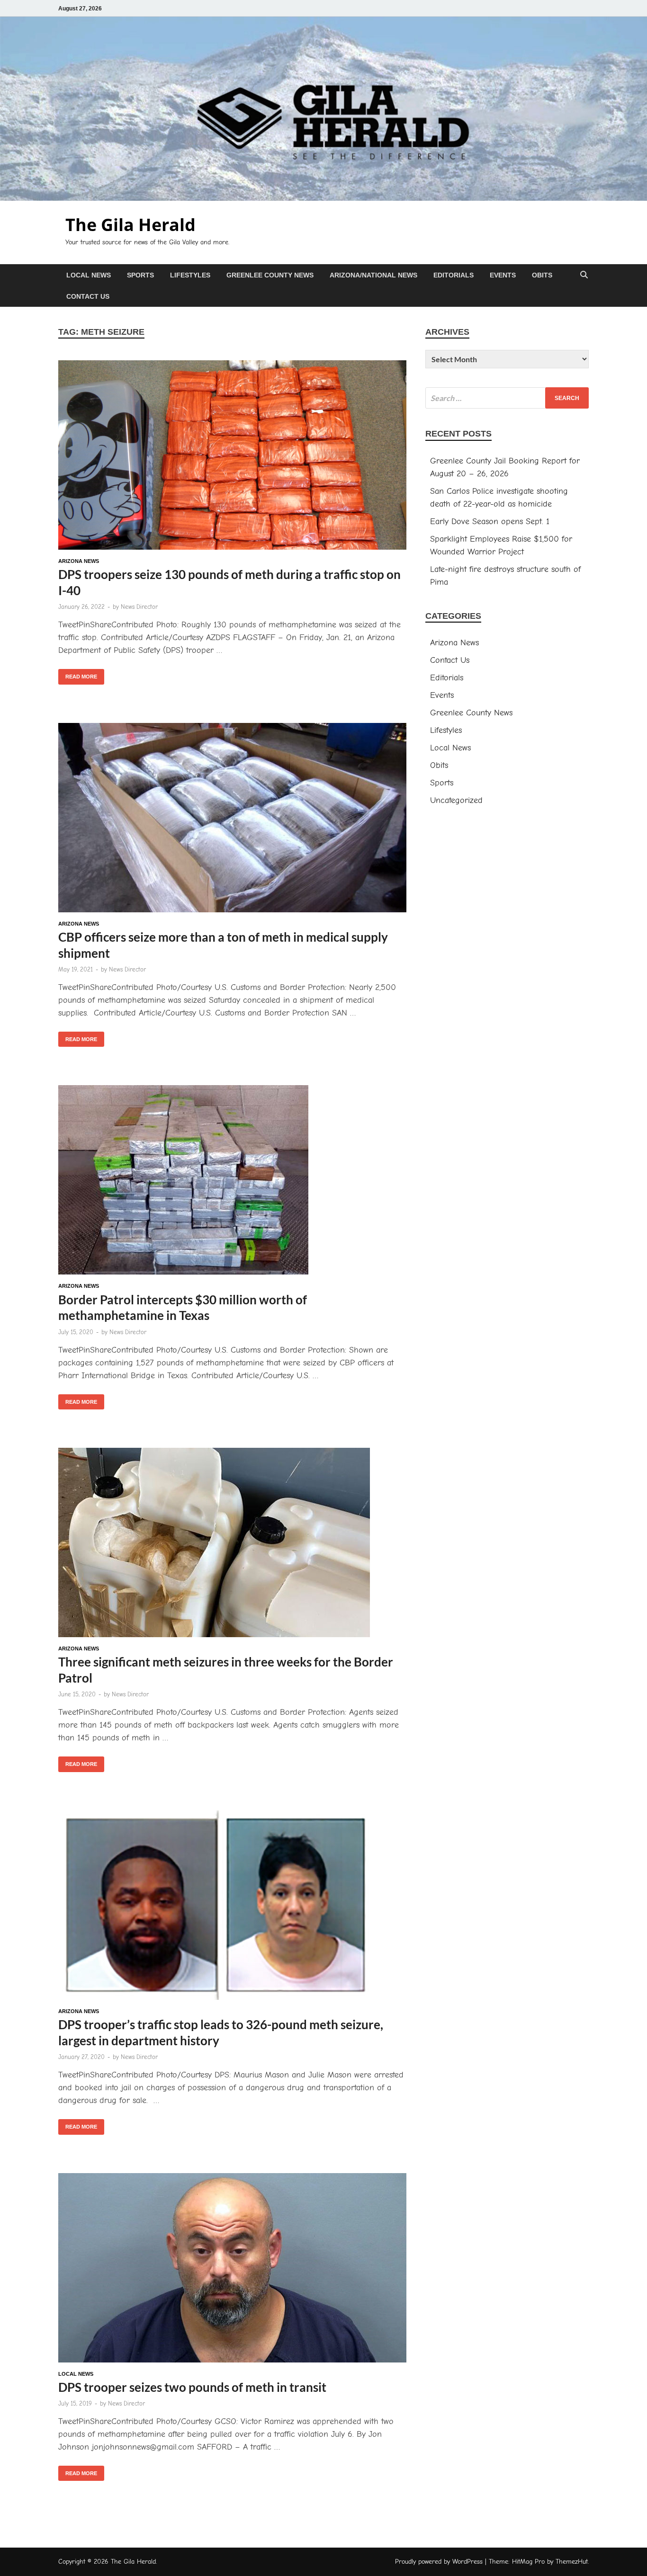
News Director (139, 607)
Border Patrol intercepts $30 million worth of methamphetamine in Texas (183, 1308)
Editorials (454, 275)
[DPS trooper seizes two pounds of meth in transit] (232, 2270)
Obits (542, 275)
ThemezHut (572, 2562)
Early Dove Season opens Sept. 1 (490, 521)
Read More (78, 674)
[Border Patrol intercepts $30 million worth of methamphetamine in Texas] (232, 1182)
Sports (140, 275)
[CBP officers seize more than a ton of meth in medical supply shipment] (232, 820)
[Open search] (584, 275)
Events (503, 275)
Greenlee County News (270, 275)
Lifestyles (190, 275)
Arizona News (79, 561)
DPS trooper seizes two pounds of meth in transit (192, 2387)
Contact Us (88, 296)
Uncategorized (456, 800)
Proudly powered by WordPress (439, 2562)
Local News (89, 275)
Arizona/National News (373, 275)
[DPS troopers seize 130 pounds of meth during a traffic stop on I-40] (232, 457)
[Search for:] (507, 398)
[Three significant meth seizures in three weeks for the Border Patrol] (232, 1544)
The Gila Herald (130, 225)
